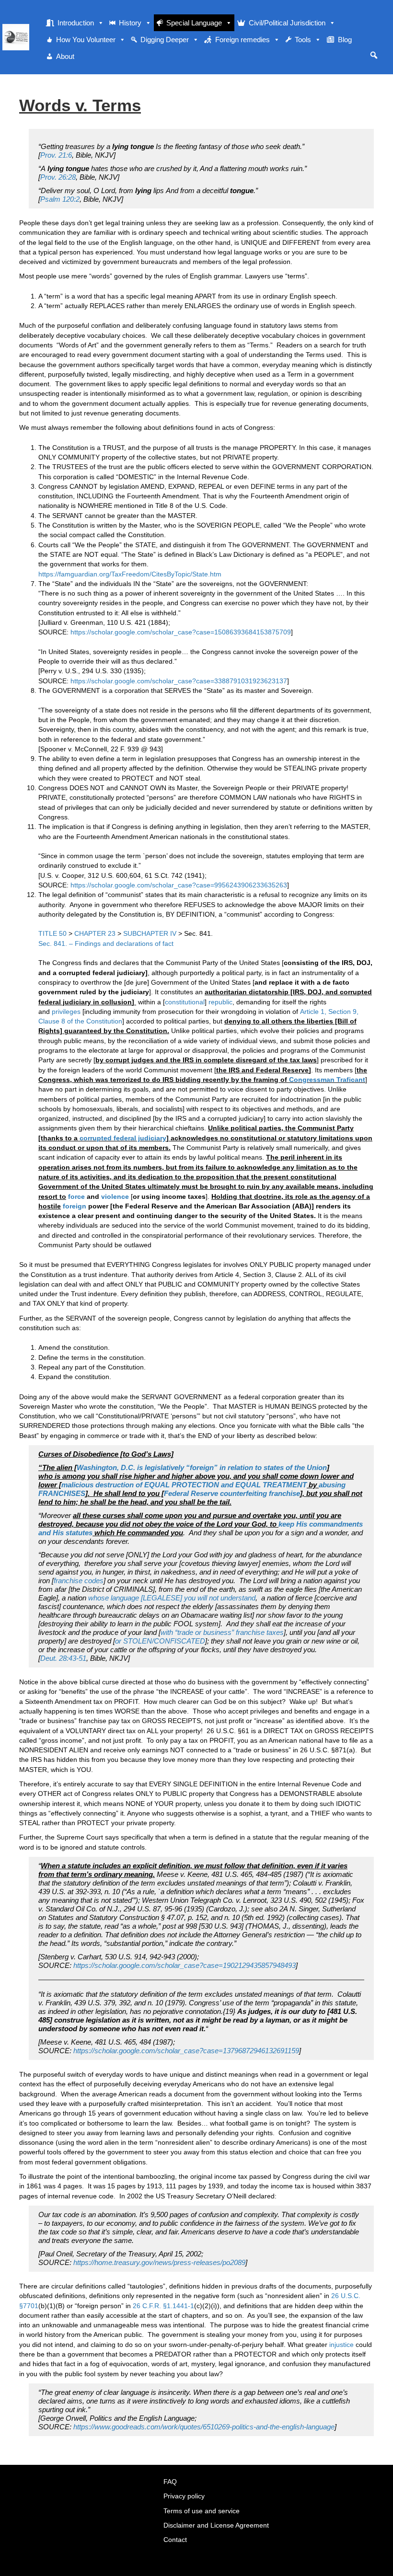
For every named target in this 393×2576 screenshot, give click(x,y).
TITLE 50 (53, 933)
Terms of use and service (202, 2511)
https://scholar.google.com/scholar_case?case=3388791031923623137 (179, 681)
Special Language (194, 23)
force (76, 1196)
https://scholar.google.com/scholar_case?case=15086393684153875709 (181, 632)
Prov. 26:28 (58, 177)
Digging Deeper (165, 40)
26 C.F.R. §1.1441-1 (163, 2306)
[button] (374, 55)
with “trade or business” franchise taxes (222, 1632)
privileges (66, 1012)
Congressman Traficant (327, 1080)
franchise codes (79, 1581)
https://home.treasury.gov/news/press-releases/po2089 (159, 2262)
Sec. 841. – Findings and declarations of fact (106, 943)
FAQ (170, 2482)
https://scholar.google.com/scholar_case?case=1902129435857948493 (185, 1965)
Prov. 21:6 (56, 155)
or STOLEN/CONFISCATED (160, 1641)
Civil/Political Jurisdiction (287, 23)
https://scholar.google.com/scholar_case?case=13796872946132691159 (186, 2051)
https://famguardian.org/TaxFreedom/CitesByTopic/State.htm (130, 574)
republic (220, 1002)
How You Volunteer (86, 40)
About (65, 56)
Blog (345, 40)
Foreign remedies (243, 40)
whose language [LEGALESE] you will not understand (172, 1598)
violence (115, 1196)
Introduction (76, 23)
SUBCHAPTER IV (151, 933)
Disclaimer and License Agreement (216, 2525)
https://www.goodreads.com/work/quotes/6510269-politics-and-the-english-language (204, 2427)
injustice (341, 2345)
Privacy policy (184, 2496)
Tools (303, 40)
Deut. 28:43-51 (63, 1658)
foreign (75, 1206)
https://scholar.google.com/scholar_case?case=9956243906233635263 (179, 885)
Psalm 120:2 (60, 199)
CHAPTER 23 (96, 933)
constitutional (185, 1002)
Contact (175, 2540)
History (130, 23)
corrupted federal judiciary (123, 1138)
